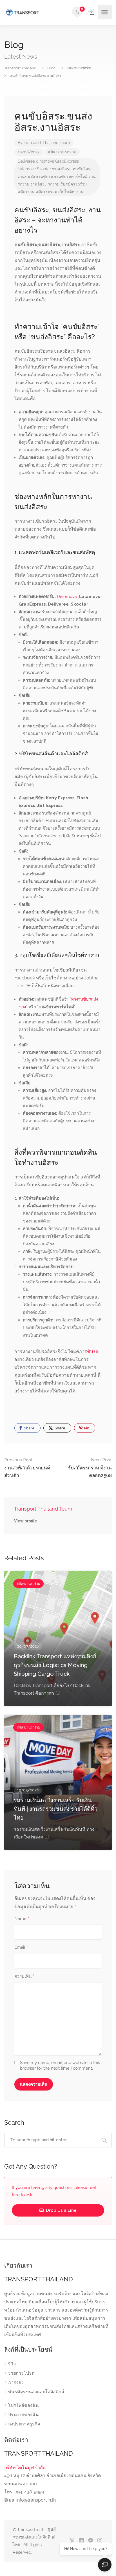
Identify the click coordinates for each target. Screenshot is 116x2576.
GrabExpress (67, 161)
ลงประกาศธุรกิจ (24, 2424)
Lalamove (27, 169)
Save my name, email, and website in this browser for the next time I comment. (60, 2065)
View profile (25, 1521)
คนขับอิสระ (83, 169)
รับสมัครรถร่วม (74, 184)
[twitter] (72, 2541)
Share (29, 1428)
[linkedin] (81, 2541)
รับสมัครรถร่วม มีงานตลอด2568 (90, 1468)
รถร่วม (54, 184)
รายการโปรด (21, 2373)
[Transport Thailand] (22, 12)
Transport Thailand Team (47, 143)
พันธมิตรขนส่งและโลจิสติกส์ (36, 2392)
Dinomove (67, 597)
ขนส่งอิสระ (62, 169)
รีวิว (12, 2364)
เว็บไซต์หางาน (71, 192)
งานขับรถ (44, 176)
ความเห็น (24, 1977)
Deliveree (26, 161)
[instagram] (100, 2541)
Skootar (44, 169)
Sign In (92, 12)
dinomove (45, 161)
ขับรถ (93, 1351)
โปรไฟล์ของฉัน (23, 2405)
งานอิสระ (39, 184)
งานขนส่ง (26, 176)
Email (21, 1948)
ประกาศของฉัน (23, 2415)
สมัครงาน (26, 192)
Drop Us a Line (61, 2210)
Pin (86, 1428)
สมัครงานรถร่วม (62, 152)
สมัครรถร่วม (46, 192)
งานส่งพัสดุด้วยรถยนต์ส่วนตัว (27, 1468)
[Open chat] (105, 2565)
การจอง (16, 2382)
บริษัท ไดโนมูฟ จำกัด (25, 2468)
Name (22, 1919)
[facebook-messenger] (91, 2541)
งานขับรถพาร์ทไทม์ (71, 176)
